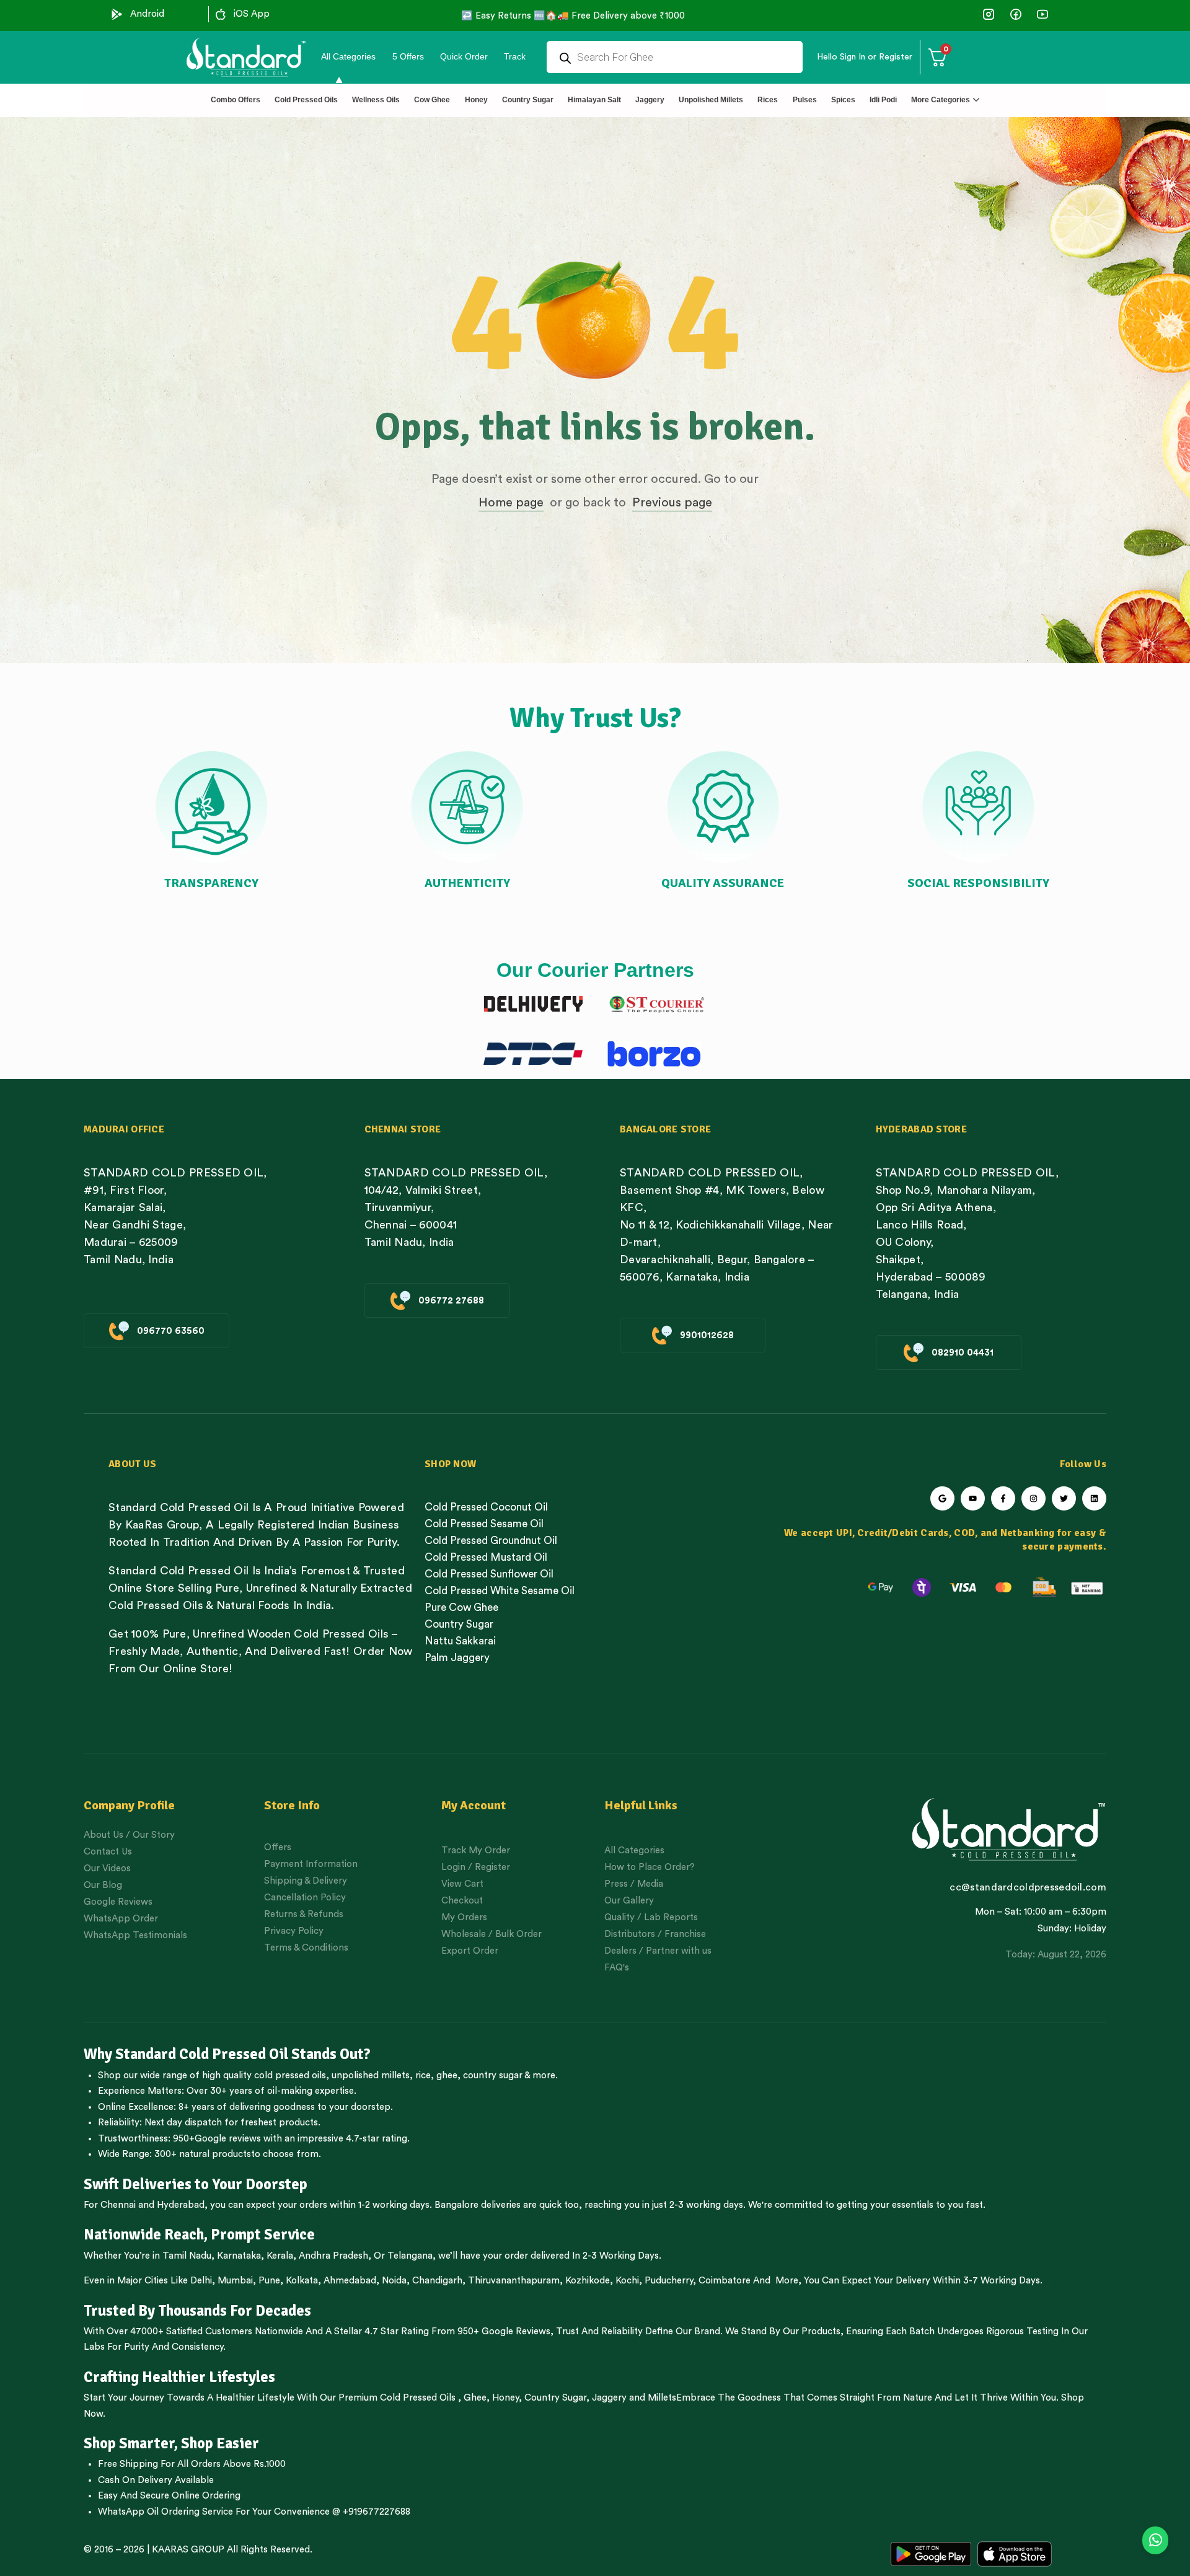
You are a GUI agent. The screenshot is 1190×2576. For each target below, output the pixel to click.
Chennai (118, 2205)
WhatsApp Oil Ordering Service (165, 2512)
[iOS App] (221, 14)
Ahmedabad (350, 2281)
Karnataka (239, 2256)
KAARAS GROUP (188, 2550)
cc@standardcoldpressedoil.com (1028, 1887)
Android (147, 14)
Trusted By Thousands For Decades (197, 2311)
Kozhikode (588, 2281)
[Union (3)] (989, 14)
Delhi (201, 2281)
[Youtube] (973, 1498)
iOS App (252, 14)
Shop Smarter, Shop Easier (171, 2443)
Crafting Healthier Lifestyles (179, 2377)
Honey (504, 2398)
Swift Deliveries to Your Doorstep (196, 2184)
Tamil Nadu (187, 2256)
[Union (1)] (1016, 14)
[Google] (942, 1498)
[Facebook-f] (1003, 1498)
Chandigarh (437, 2281)
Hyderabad (181, 2205)
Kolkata (302, 2281)
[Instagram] (1034, 1498)
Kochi (627, 2281)
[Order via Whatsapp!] (1155, 2541)
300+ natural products (203, 2154)
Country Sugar (555, 2398)
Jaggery (609, 2398)
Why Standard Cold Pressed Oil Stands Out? (227, 2054)
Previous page (672, 503)
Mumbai (235, 2281)
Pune (269, 2281)
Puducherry (669, 2281)
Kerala (280, 2256)
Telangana (410, 2256)
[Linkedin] (1094, 1498)
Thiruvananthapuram (514, 2281)
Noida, (396, 2281)
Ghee (475, 2398)
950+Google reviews (217, 2139)
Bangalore (456, 2205)
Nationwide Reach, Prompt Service (199, 2234)
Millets (662, 2398)
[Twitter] (1064, 1498)
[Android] (117, 14)
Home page (511, 503)
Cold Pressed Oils (418, 2398)
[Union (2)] (1042, 14)
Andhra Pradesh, (335, 2256)
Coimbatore (725, 2281)
